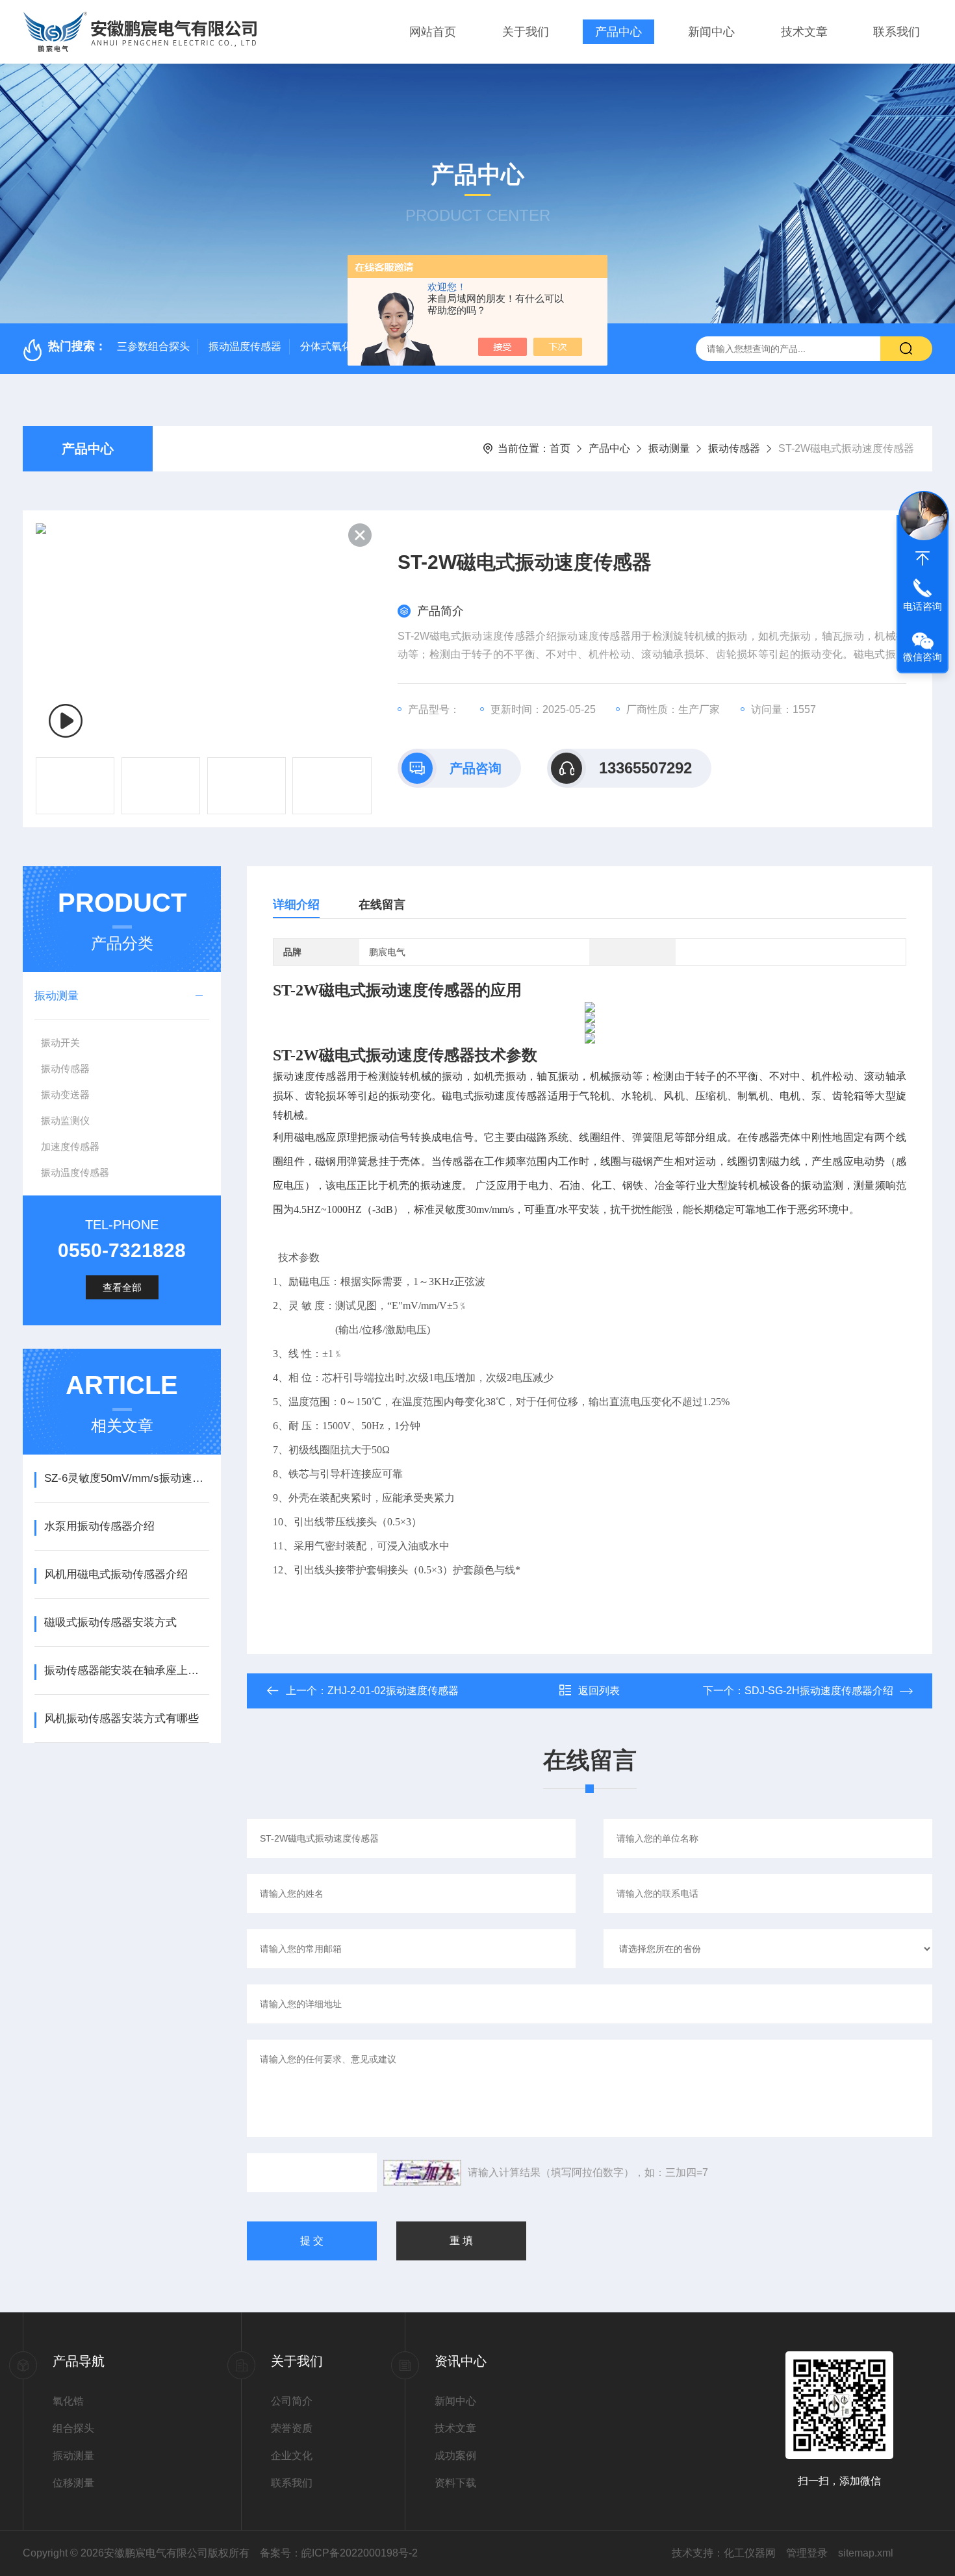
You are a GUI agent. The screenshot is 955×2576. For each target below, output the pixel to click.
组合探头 (73, 2428)
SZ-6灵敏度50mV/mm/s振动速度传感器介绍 (126, 1478)
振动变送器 (65, 1094)
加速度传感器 (70, 1146)
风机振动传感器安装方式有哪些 (121, 1719)
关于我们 (526, 32)
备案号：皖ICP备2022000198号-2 (339, 2553)
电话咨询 (923, 606)
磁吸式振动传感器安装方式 (110, 1622)
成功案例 (455, 2456)
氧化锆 (68, 2401)
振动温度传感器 (245, 346)
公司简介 (292, 2401)
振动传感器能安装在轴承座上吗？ (126, 1670)
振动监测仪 (65, 1120)
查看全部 (122, 1287)
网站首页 (433, 32)
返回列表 (599, 1691)
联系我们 (897, 32)
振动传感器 (734, 448)
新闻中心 (711, 32)
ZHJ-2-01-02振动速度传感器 (393, 1691)
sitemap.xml (866, 2553)
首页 (560, 448)
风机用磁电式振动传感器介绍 (116, 1574)
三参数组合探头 (153, 346)
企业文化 (292, 2456)
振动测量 (669, 448)
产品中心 (618, 32)
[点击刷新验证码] (422, 2173)
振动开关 (60, 1043)
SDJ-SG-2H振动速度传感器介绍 (819, 1691)
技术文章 (804, 32)
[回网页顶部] (923, 558)
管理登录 (807, 2553)
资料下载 (455, 2483)
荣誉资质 (292, 2428)
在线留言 (382, 905)
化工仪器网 (750, 2553)
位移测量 (73, 2483)
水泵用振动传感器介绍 (99, 1526)
